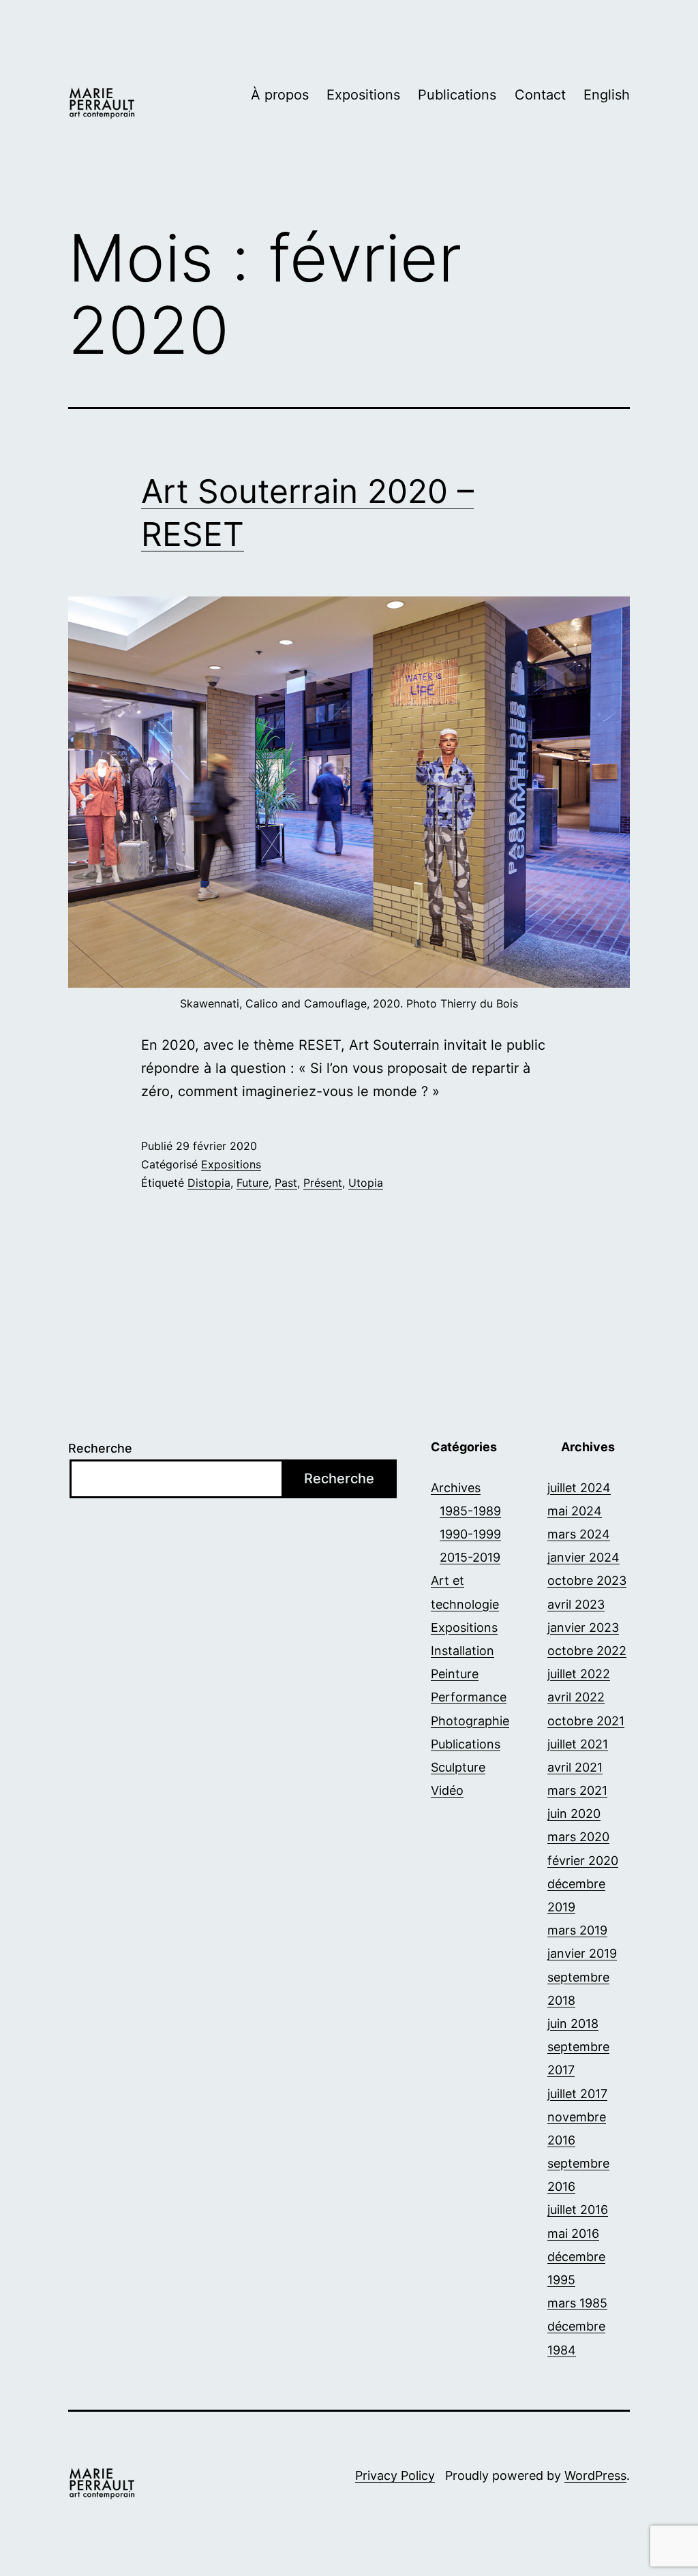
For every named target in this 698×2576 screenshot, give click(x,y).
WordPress (595, 2475)
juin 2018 (573, 2024)
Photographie (470, 1721)
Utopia (366, 1183)
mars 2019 (577, 1930)
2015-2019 (470, 1557)
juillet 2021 (578, 1744)
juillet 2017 (577, 2094)
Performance (469, 1697)
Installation (462, 1651)
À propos (280, 95)
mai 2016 (573, 2233)
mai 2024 (575, 1511)
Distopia (209, 1183)
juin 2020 (574, 1814)
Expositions (363, 95)
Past (286, 1183)
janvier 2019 (582, 1953)
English (607, 95)
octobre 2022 (587, 1651)
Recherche (100, 1448)
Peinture (455, 1674)
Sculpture (458, 1767)
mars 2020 (578, 1837)
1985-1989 (470, 1511)
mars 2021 (577, 1790)
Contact (540, 95)
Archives (456, 1488)
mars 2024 (579, 1534)
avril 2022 (576, 1697)
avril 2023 (576, 1604)
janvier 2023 (583, 1627)
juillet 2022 (579, 1674)
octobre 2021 (586, 1721)
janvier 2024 (583, 1557)
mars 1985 (577, 2303)
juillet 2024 (579, 1488)
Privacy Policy (395, 2475)
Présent (323, 1183)
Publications (457, 95)
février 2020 (583, 1861)
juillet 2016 (578, 2210)
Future (253, 1183)
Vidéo (447, 1790)
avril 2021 (575, 1767)
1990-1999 (470, 1534)
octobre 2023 (587, 1580)
